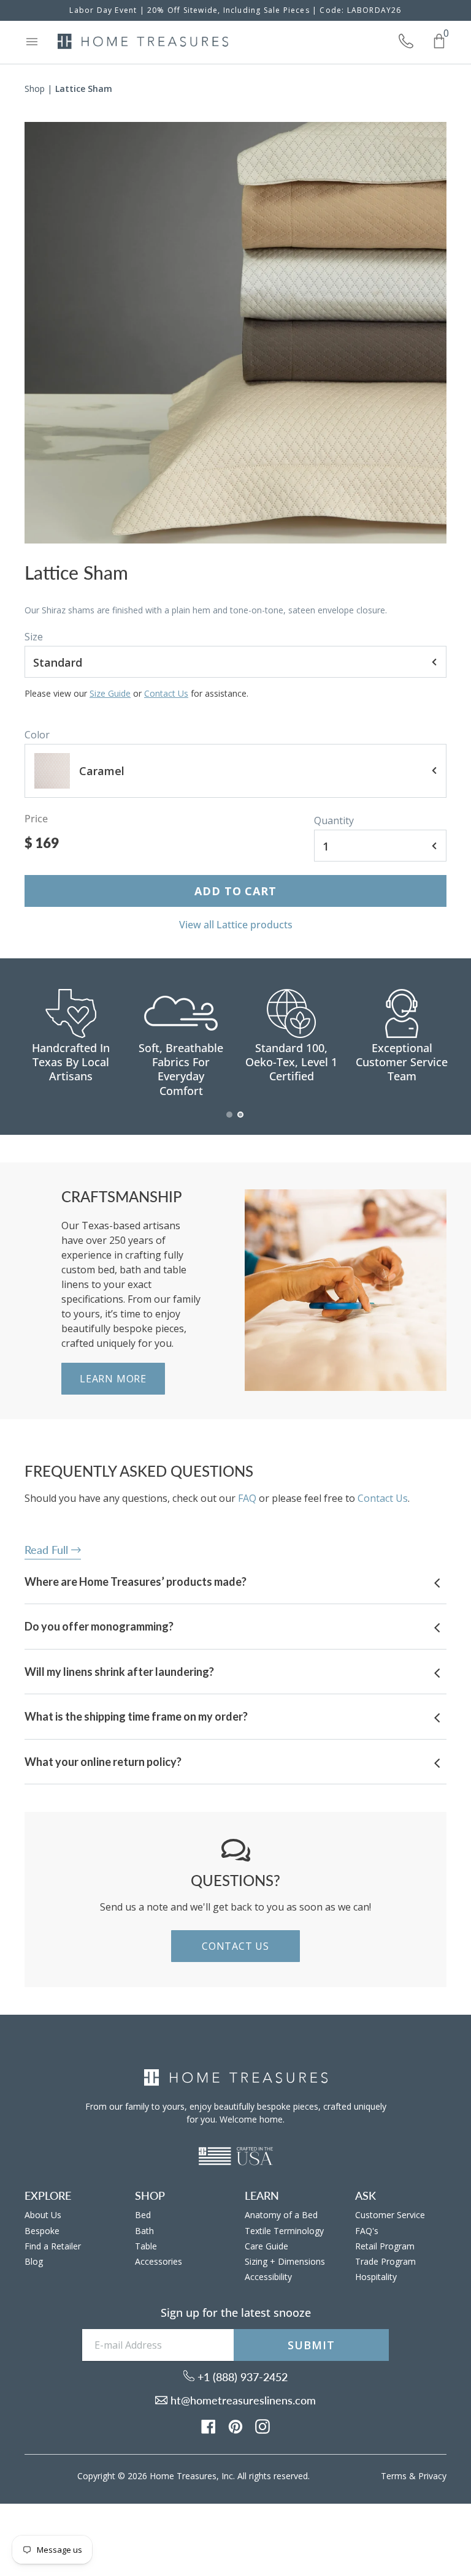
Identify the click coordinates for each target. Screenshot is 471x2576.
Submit (311, 2345)
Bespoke (42, 2231)
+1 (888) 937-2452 (241, 2377)
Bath (144, 2231)
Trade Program (385, 2261)
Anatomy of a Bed (281, 2215)
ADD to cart (235, 891)
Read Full (48, 1550)
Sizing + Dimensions (285, 2261)
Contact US (235, 1946)
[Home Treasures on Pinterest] (235, 2426)
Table (146, 2246)
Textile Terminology (284, 2231)
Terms (394, 2476)
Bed (143, 2215)
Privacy (432, 2476)
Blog (34, 2261)
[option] (235, 333)
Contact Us (166, 693)
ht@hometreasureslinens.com (242, 2400)
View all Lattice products (236, 925)
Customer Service (390, 2215)
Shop (35, 89)
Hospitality (376, 2277)
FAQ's (367, 2231)
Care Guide (266, 2246)
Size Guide (110, 693)
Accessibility (268, 2277)
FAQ (247, 1498)
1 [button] (230, 1121)
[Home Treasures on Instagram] (262, 2426)
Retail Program (385, 2246)
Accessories (159, 2261)
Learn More (113, 1379)
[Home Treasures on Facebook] (209, 2426)
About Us (43, 2215)
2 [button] (241, 1121)
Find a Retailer (53, 2246)
